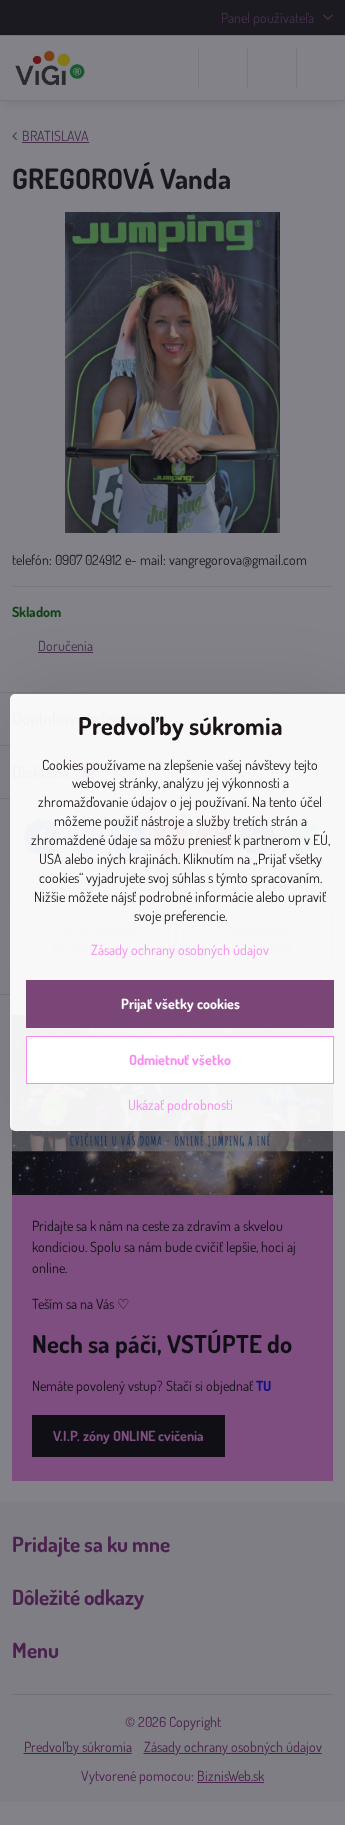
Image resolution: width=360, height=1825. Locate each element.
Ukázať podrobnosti (180, 1104)
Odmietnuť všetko (180, 1059)
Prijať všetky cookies (180, 1003)
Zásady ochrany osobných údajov (180, 949)
